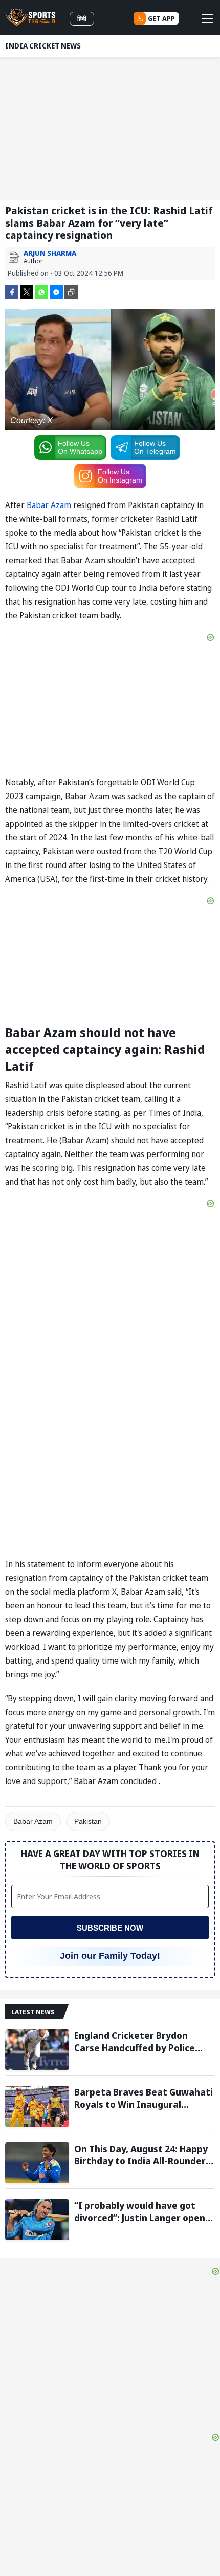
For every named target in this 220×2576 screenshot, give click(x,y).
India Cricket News (43, 46)
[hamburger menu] (207, 18)
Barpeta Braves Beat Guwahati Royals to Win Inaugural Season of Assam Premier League (144, 2098)
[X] (27, 291)
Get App (161, 18)
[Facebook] (12, 291)
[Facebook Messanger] (56, 291)
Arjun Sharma (50, 253)
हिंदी (82, 19)
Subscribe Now (110, 1928)
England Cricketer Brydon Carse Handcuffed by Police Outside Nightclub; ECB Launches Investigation (135, 2041)
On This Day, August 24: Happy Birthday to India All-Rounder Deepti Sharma (141, 2155)
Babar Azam (49, 505)
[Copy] (71, 292)
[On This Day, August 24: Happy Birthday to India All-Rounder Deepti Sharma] (37, 2163)
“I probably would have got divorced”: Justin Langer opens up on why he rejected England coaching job (142, 2211)
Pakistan (88, 1821)
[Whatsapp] (41, 291)
